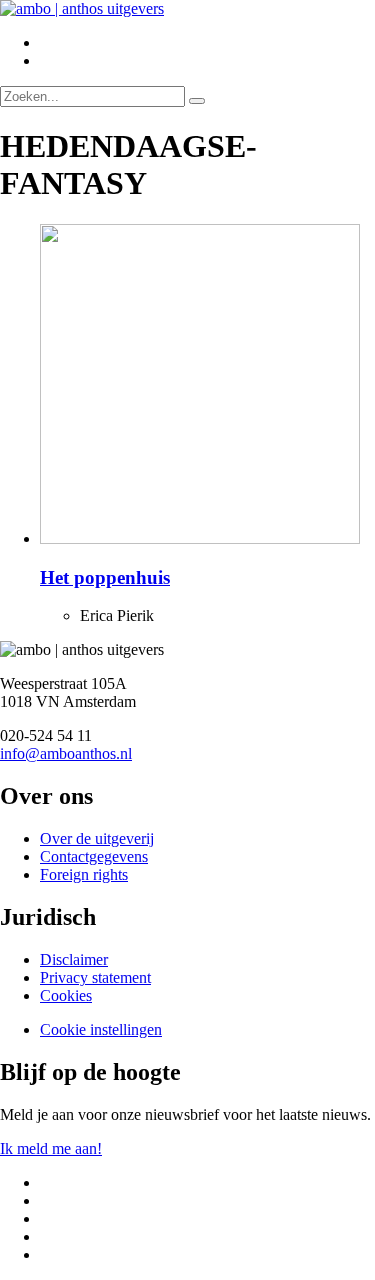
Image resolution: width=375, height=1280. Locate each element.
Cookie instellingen (101, 1029)
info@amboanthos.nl (66, 753)
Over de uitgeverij (97, 838)
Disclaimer (74, 959)
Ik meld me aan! (51, 1148)
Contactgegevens (94, 856)
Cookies (66, 995)
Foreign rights (84, 874)
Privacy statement (95, 977)
